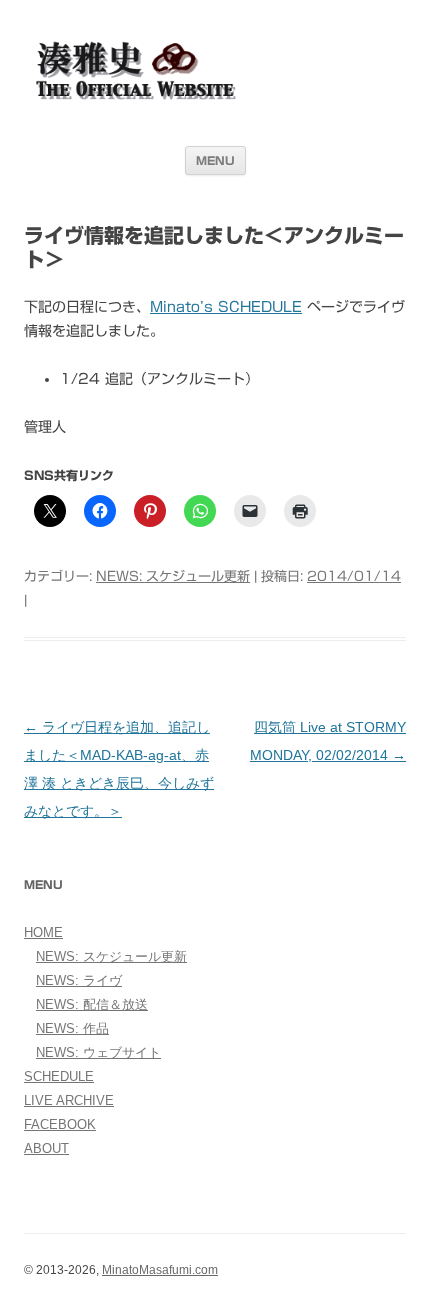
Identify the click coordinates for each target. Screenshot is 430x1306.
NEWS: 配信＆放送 (92, 1004)
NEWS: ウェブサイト (98, 1052)
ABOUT (46, 1148)
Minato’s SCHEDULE (226, 307)
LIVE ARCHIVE (69, 1100)
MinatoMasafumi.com (160, 1270)
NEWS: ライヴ (79, 980)
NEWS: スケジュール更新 (173, 576)
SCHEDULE (59, 1076)
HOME (43, 932)
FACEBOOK (60, 1124)
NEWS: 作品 (72, 1028)
